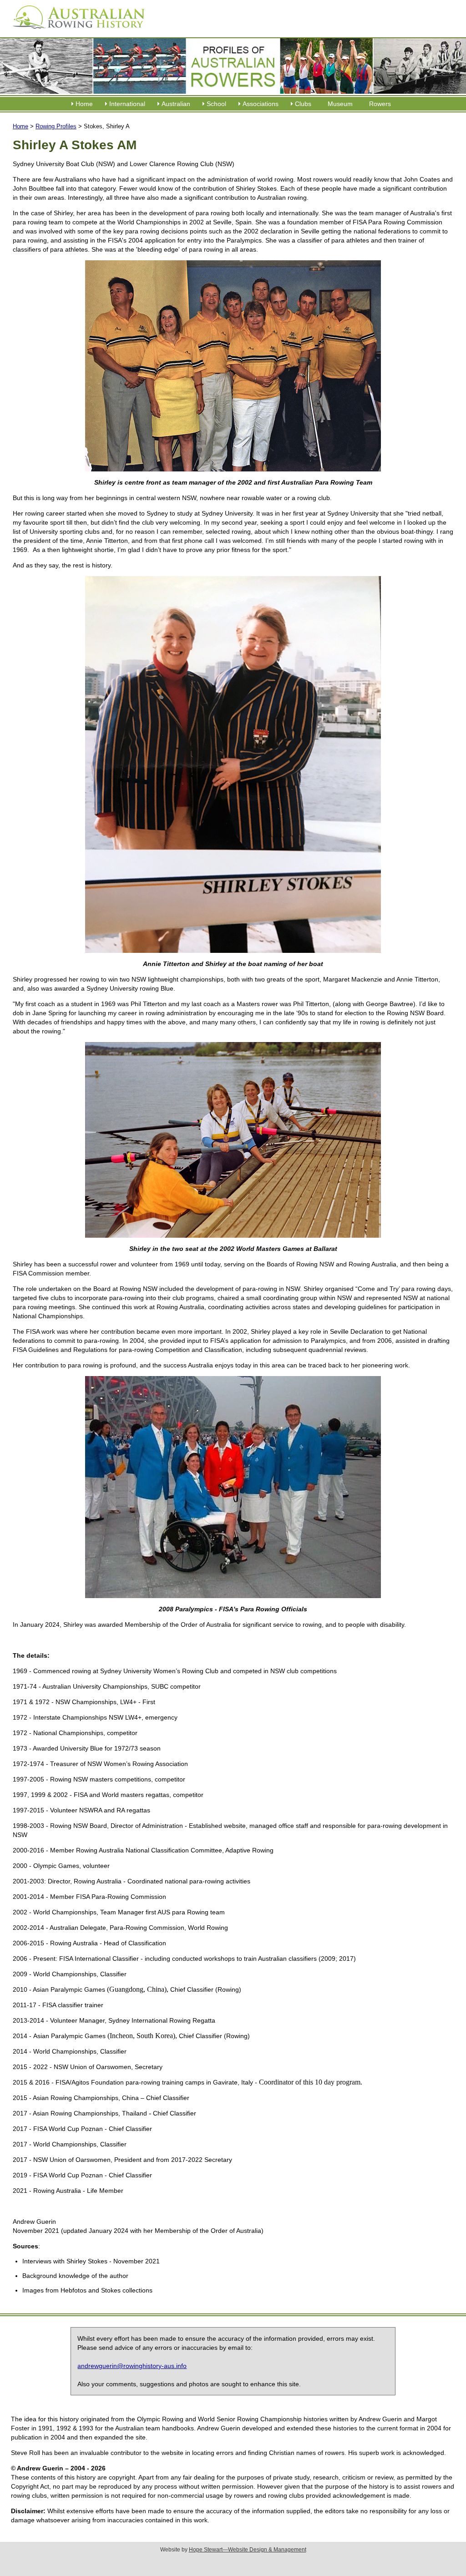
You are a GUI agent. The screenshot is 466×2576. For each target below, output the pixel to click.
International (127, 104)
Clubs (303, 104)
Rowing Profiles (56, 126)
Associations (261, 104)
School (216, 104)
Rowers (380, 104)
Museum (340, 104)
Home (84, 104)
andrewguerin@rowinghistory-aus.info (132, 2366)
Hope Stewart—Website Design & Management (248, 2550)
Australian (176, 104)
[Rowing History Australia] (75, 32)
